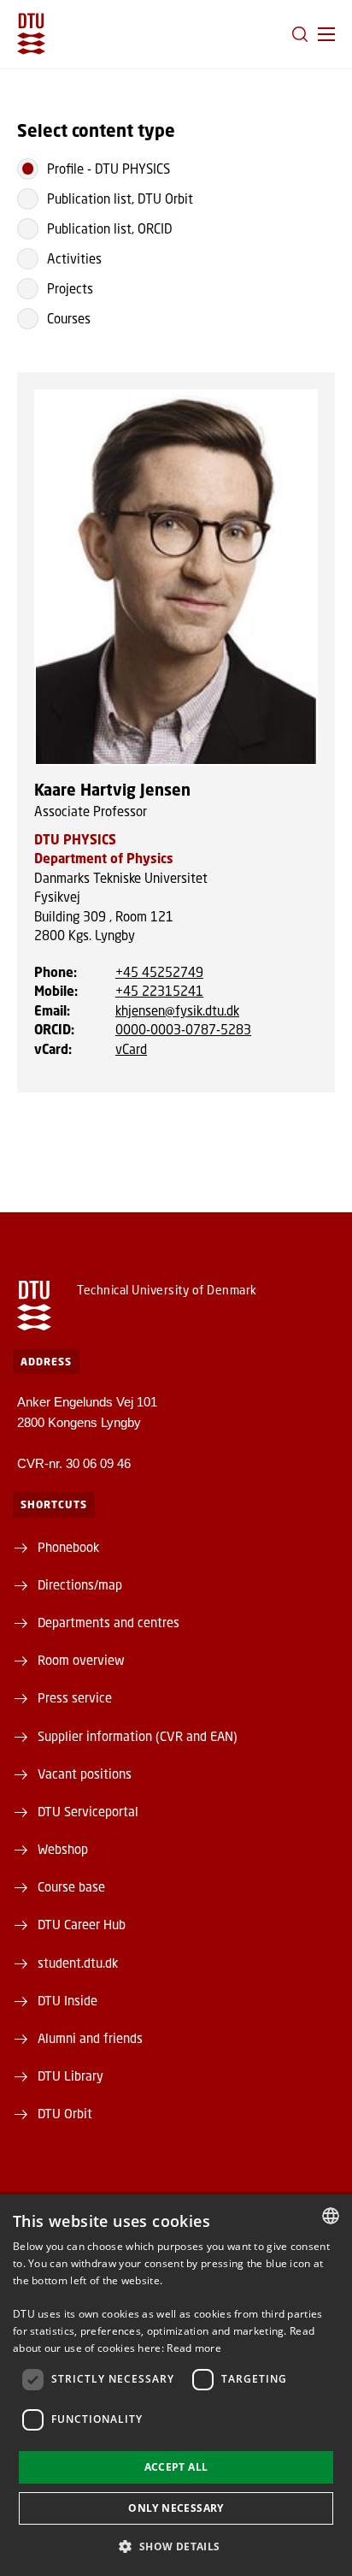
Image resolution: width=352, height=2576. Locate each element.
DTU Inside (67, 2000)
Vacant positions (85, 1774)
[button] (326, 34)
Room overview (81, 1660)
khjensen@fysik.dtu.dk (177, 1010)
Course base (71, 1886)
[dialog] (176, 2385)
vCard (131, 1049)
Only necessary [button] (176, 2508)
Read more (194, 2348)
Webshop (63, 1849)
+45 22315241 (159, 991)
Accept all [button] (176, 2467)
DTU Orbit (65, 2113)
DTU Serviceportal (88, 1811)
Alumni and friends (90, 2038)
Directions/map (80, 1584)
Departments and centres (109, 1622)
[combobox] (331, 2216)
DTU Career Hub (82, 1924)
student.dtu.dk (78, 1963)
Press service (75, 1697)
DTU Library (70, 2076)
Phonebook (68, 1547)
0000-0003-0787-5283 (183, 1029)
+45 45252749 (159, 972)
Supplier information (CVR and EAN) (138, 1736)
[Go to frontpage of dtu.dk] (31, 34)
